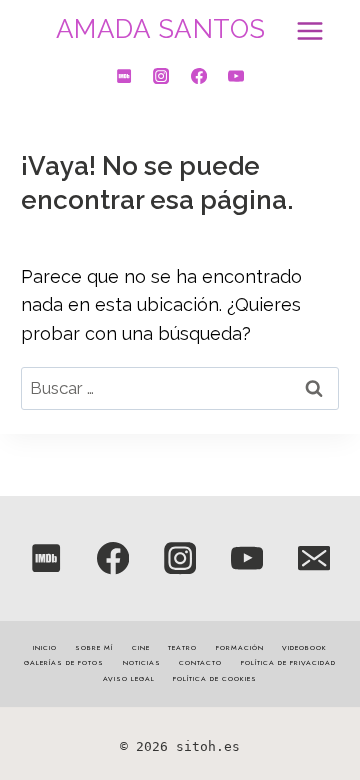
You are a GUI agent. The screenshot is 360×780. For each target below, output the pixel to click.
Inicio (45, 648)
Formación (240, 648)
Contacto (200, 663)
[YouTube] (236, 76)
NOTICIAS (142, 663)
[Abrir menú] (307, 30)
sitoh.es (208, 746)
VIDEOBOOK (304, 648)
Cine (141, 648)
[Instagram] (161, 76)
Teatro (182, 648)
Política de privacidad (288, 663)
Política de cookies (215, 679)
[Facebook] (198, 76)
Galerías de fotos (64, 663)
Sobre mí (94, 648)
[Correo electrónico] (314, 558)
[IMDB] (124, 76)
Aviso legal (129, 679)
